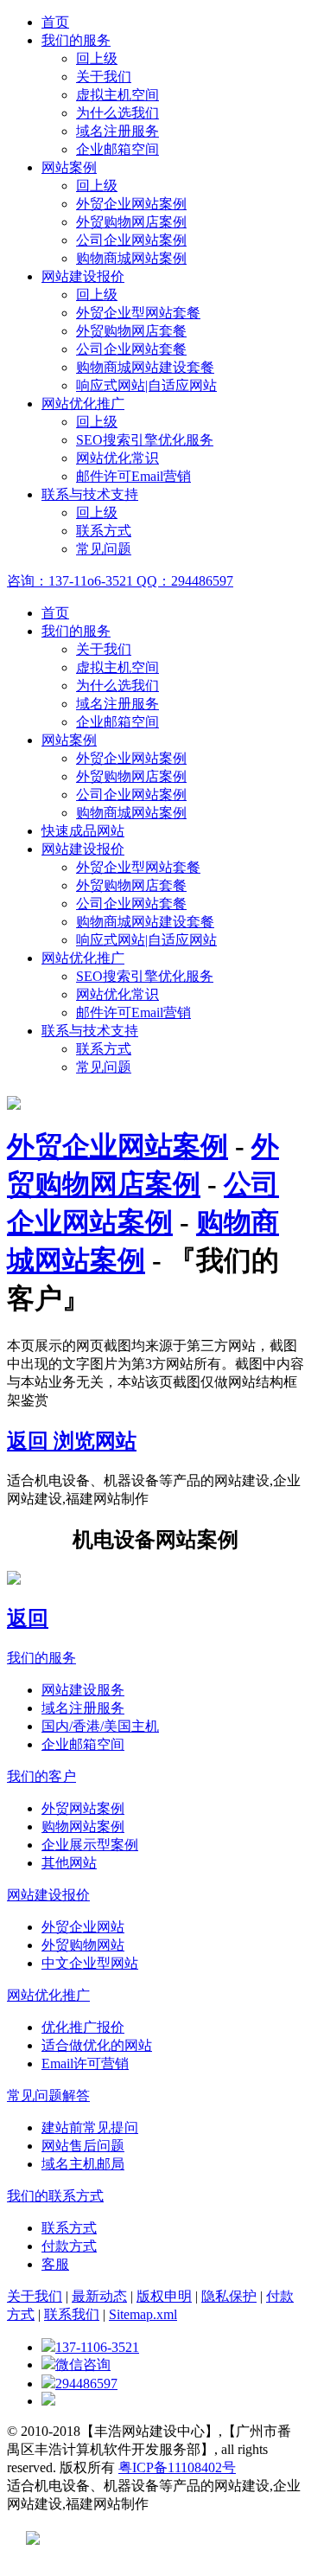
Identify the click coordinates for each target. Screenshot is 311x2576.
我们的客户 (41, 1776)
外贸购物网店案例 (131, 222)
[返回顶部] (48, 2401)
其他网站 (69, 1863)
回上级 (97, 58)
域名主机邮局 (83, 2164)
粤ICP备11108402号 (177, 2467)
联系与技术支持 (90, 494)
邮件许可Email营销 (133, 476)
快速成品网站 (83, 831)
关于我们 (104, 77)
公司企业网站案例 (131, 240)
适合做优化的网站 (97, 2045)
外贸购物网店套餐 (131, 331)
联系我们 (72, 2314)
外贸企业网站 (83, 1927)
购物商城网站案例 (131, 258)
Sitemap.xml (143, 2314)
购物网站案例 (83, 1826)
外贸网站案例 (83, 1808)
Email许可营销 (85, 2063)
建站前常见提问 (90, 2127)
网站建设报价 (83, 276)
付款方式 (69, 2246)
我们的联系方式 (55, 2196)
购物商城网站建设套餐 (145, 367)
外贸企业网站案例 (131, 204)
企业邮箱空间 (117, 149)
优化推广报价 (83, 2027)
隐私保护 (229, 2296)
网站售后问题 (83, 2146)
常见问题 (104, 549)
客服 (55, 2264)
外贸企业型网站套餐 (138, 313)
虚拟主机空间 (117, 95)
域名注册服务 (117, 131)
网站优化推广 (83, 404)
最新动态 (99, 2296)
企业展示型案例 (90, 1845)
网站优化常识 (117, 458)
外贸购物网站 (83, 1945)
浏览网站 (95, 1441)
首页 (55, 22)
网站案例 (69, 167)
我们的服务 (76, 40)
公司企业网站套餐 (131, 349)
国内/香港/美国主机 (100, 1726)
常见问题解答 (48, 2095)
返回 (30, 1441)
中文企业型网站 (90, 1963)
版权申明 (164, 2296)
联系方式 (104, 531)
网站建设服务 (83, 1690)
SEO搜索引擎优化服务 (145, 440)
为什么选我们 (117, 113)
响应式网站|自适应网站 (146, 385)
